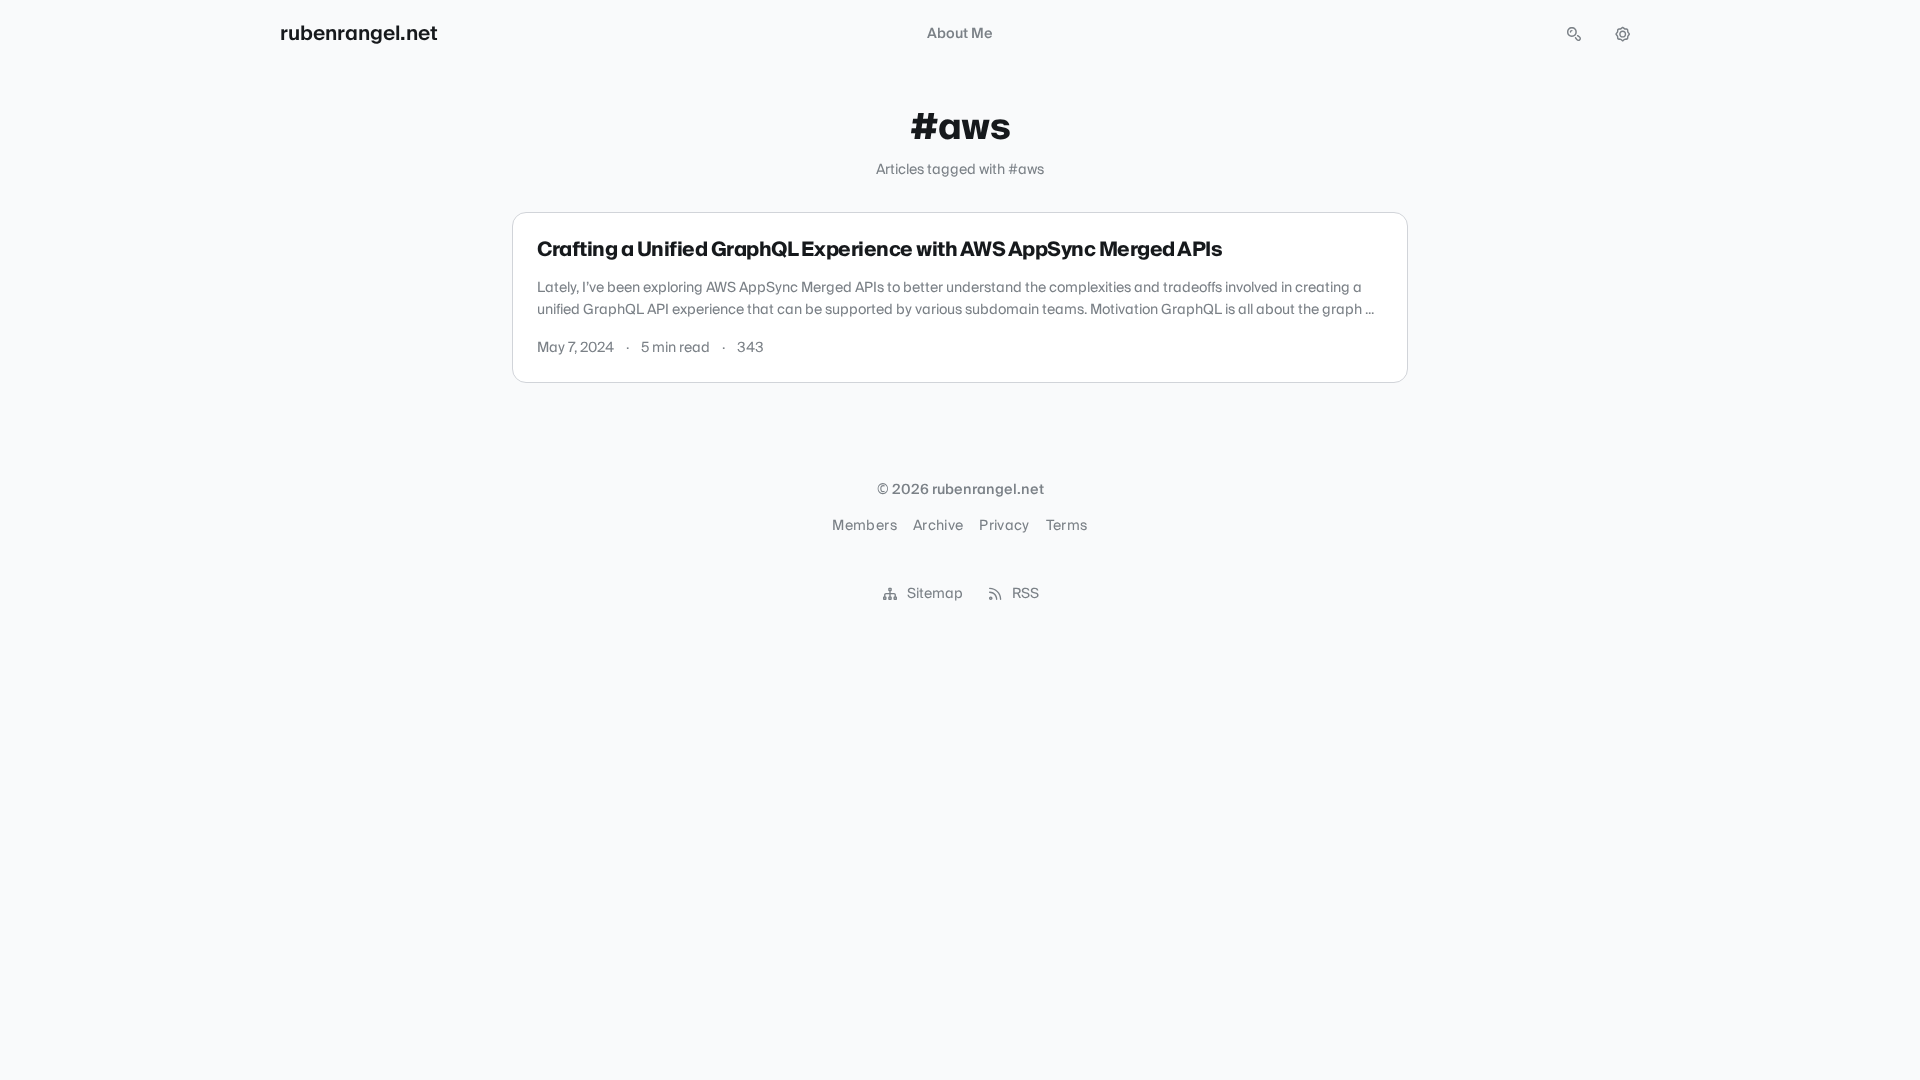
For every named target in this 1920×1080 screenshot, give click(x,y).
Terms (1067, 526)
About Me (960, 34)
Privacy (1004, 526)
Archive (938, 526)
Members (864, 526)
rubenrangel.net (359, 34)
